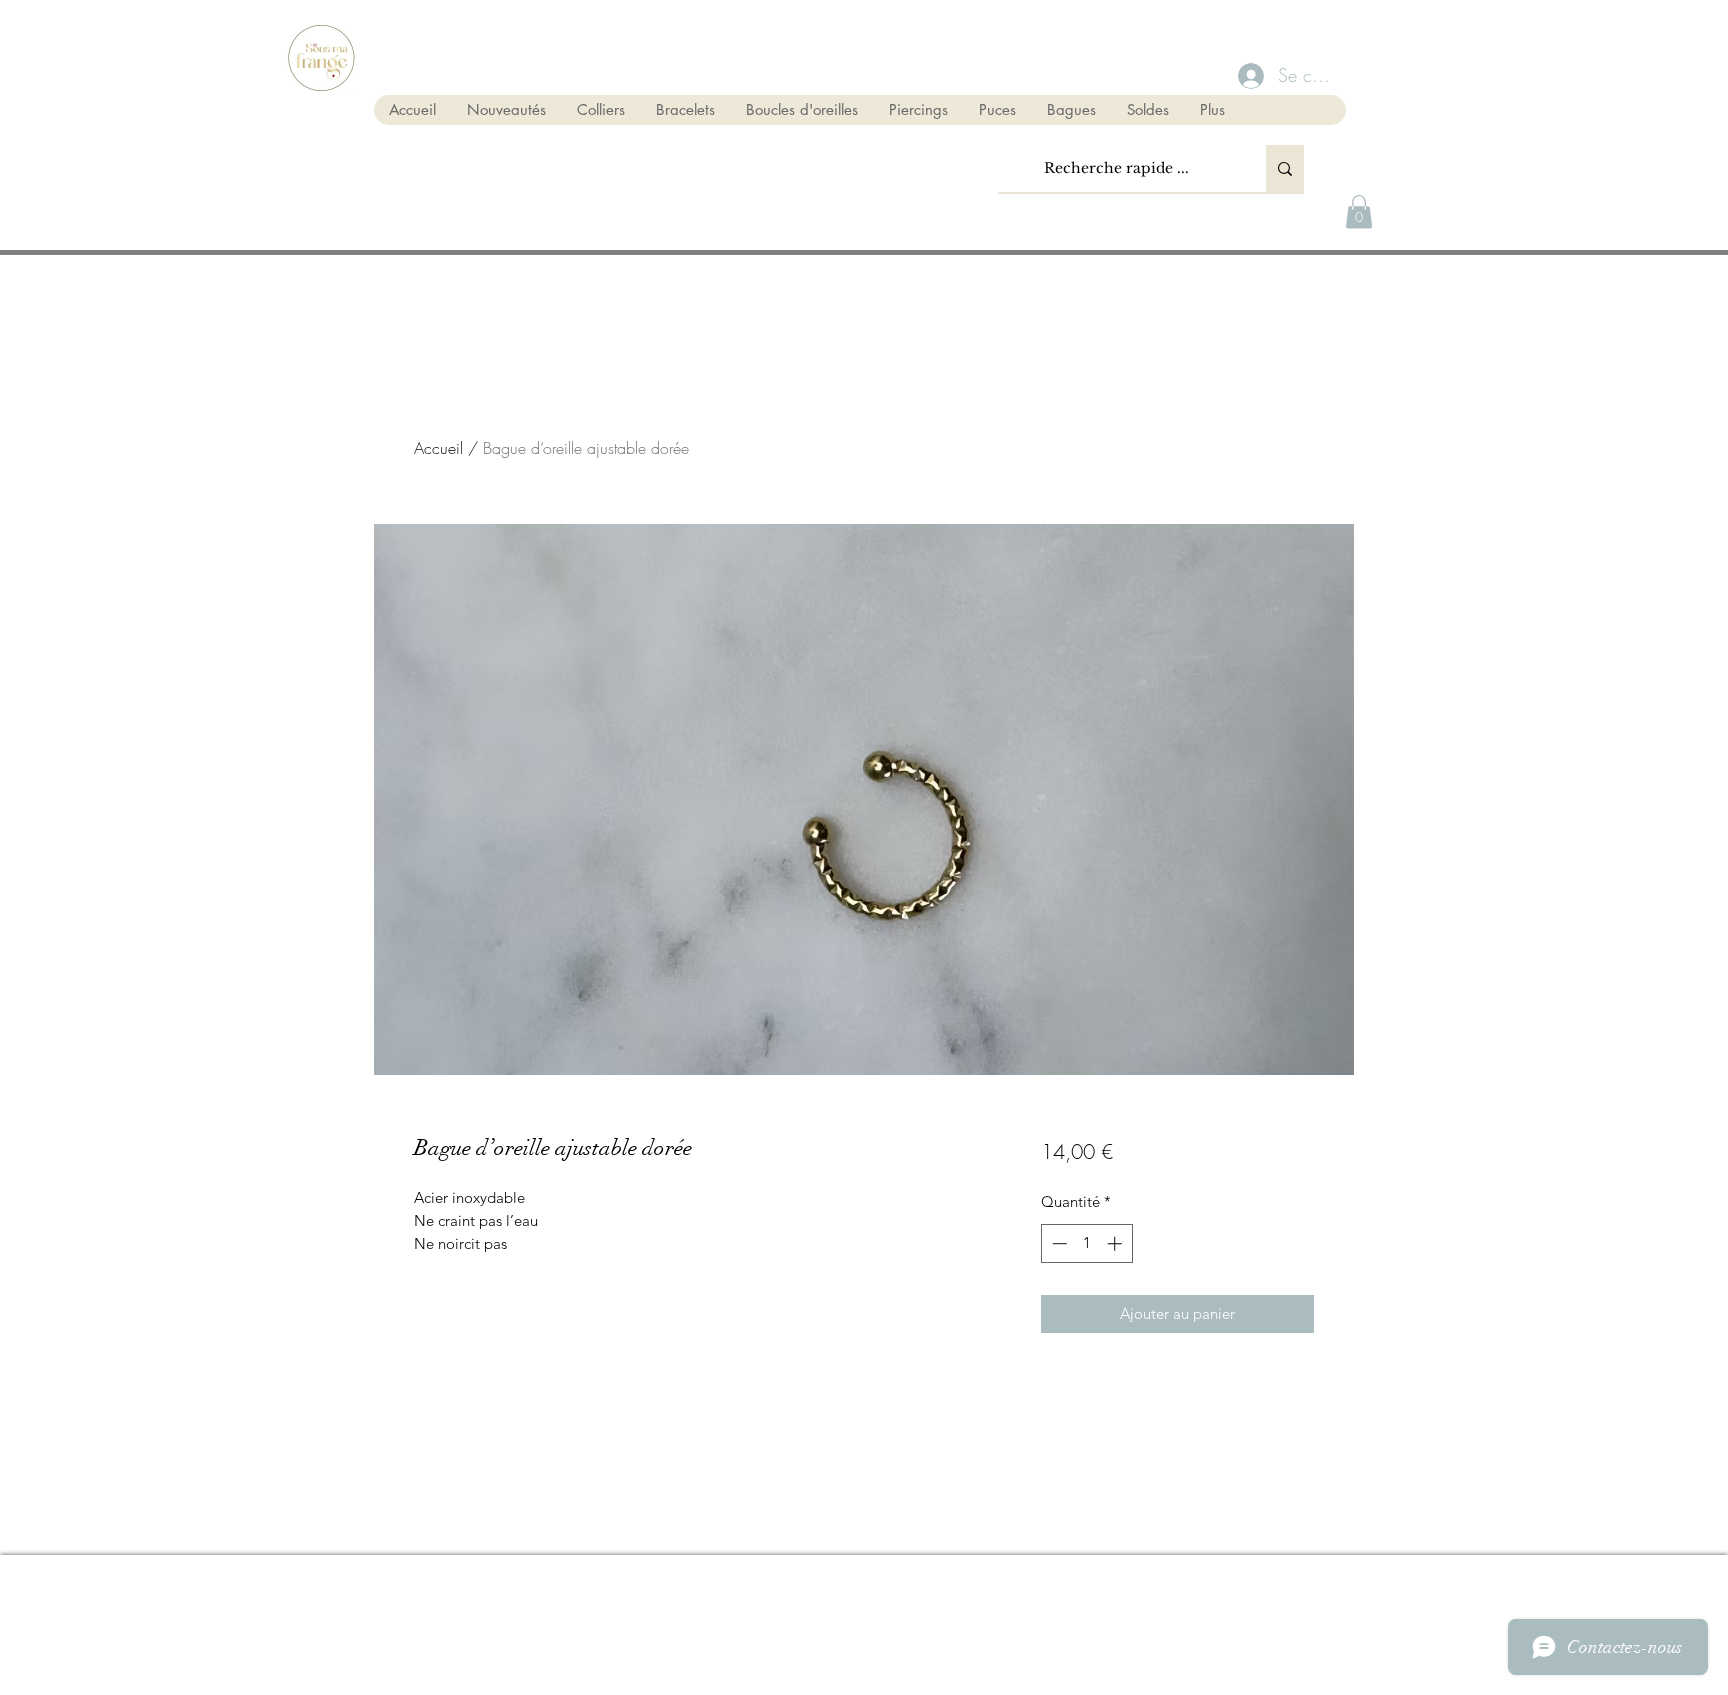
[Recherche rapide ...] (1285, 168)
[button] (1359, 211)
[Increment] (1116, 1243)
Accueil (438, 448)
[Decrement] (1057, 1243)
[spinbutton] (1086, 1243)
